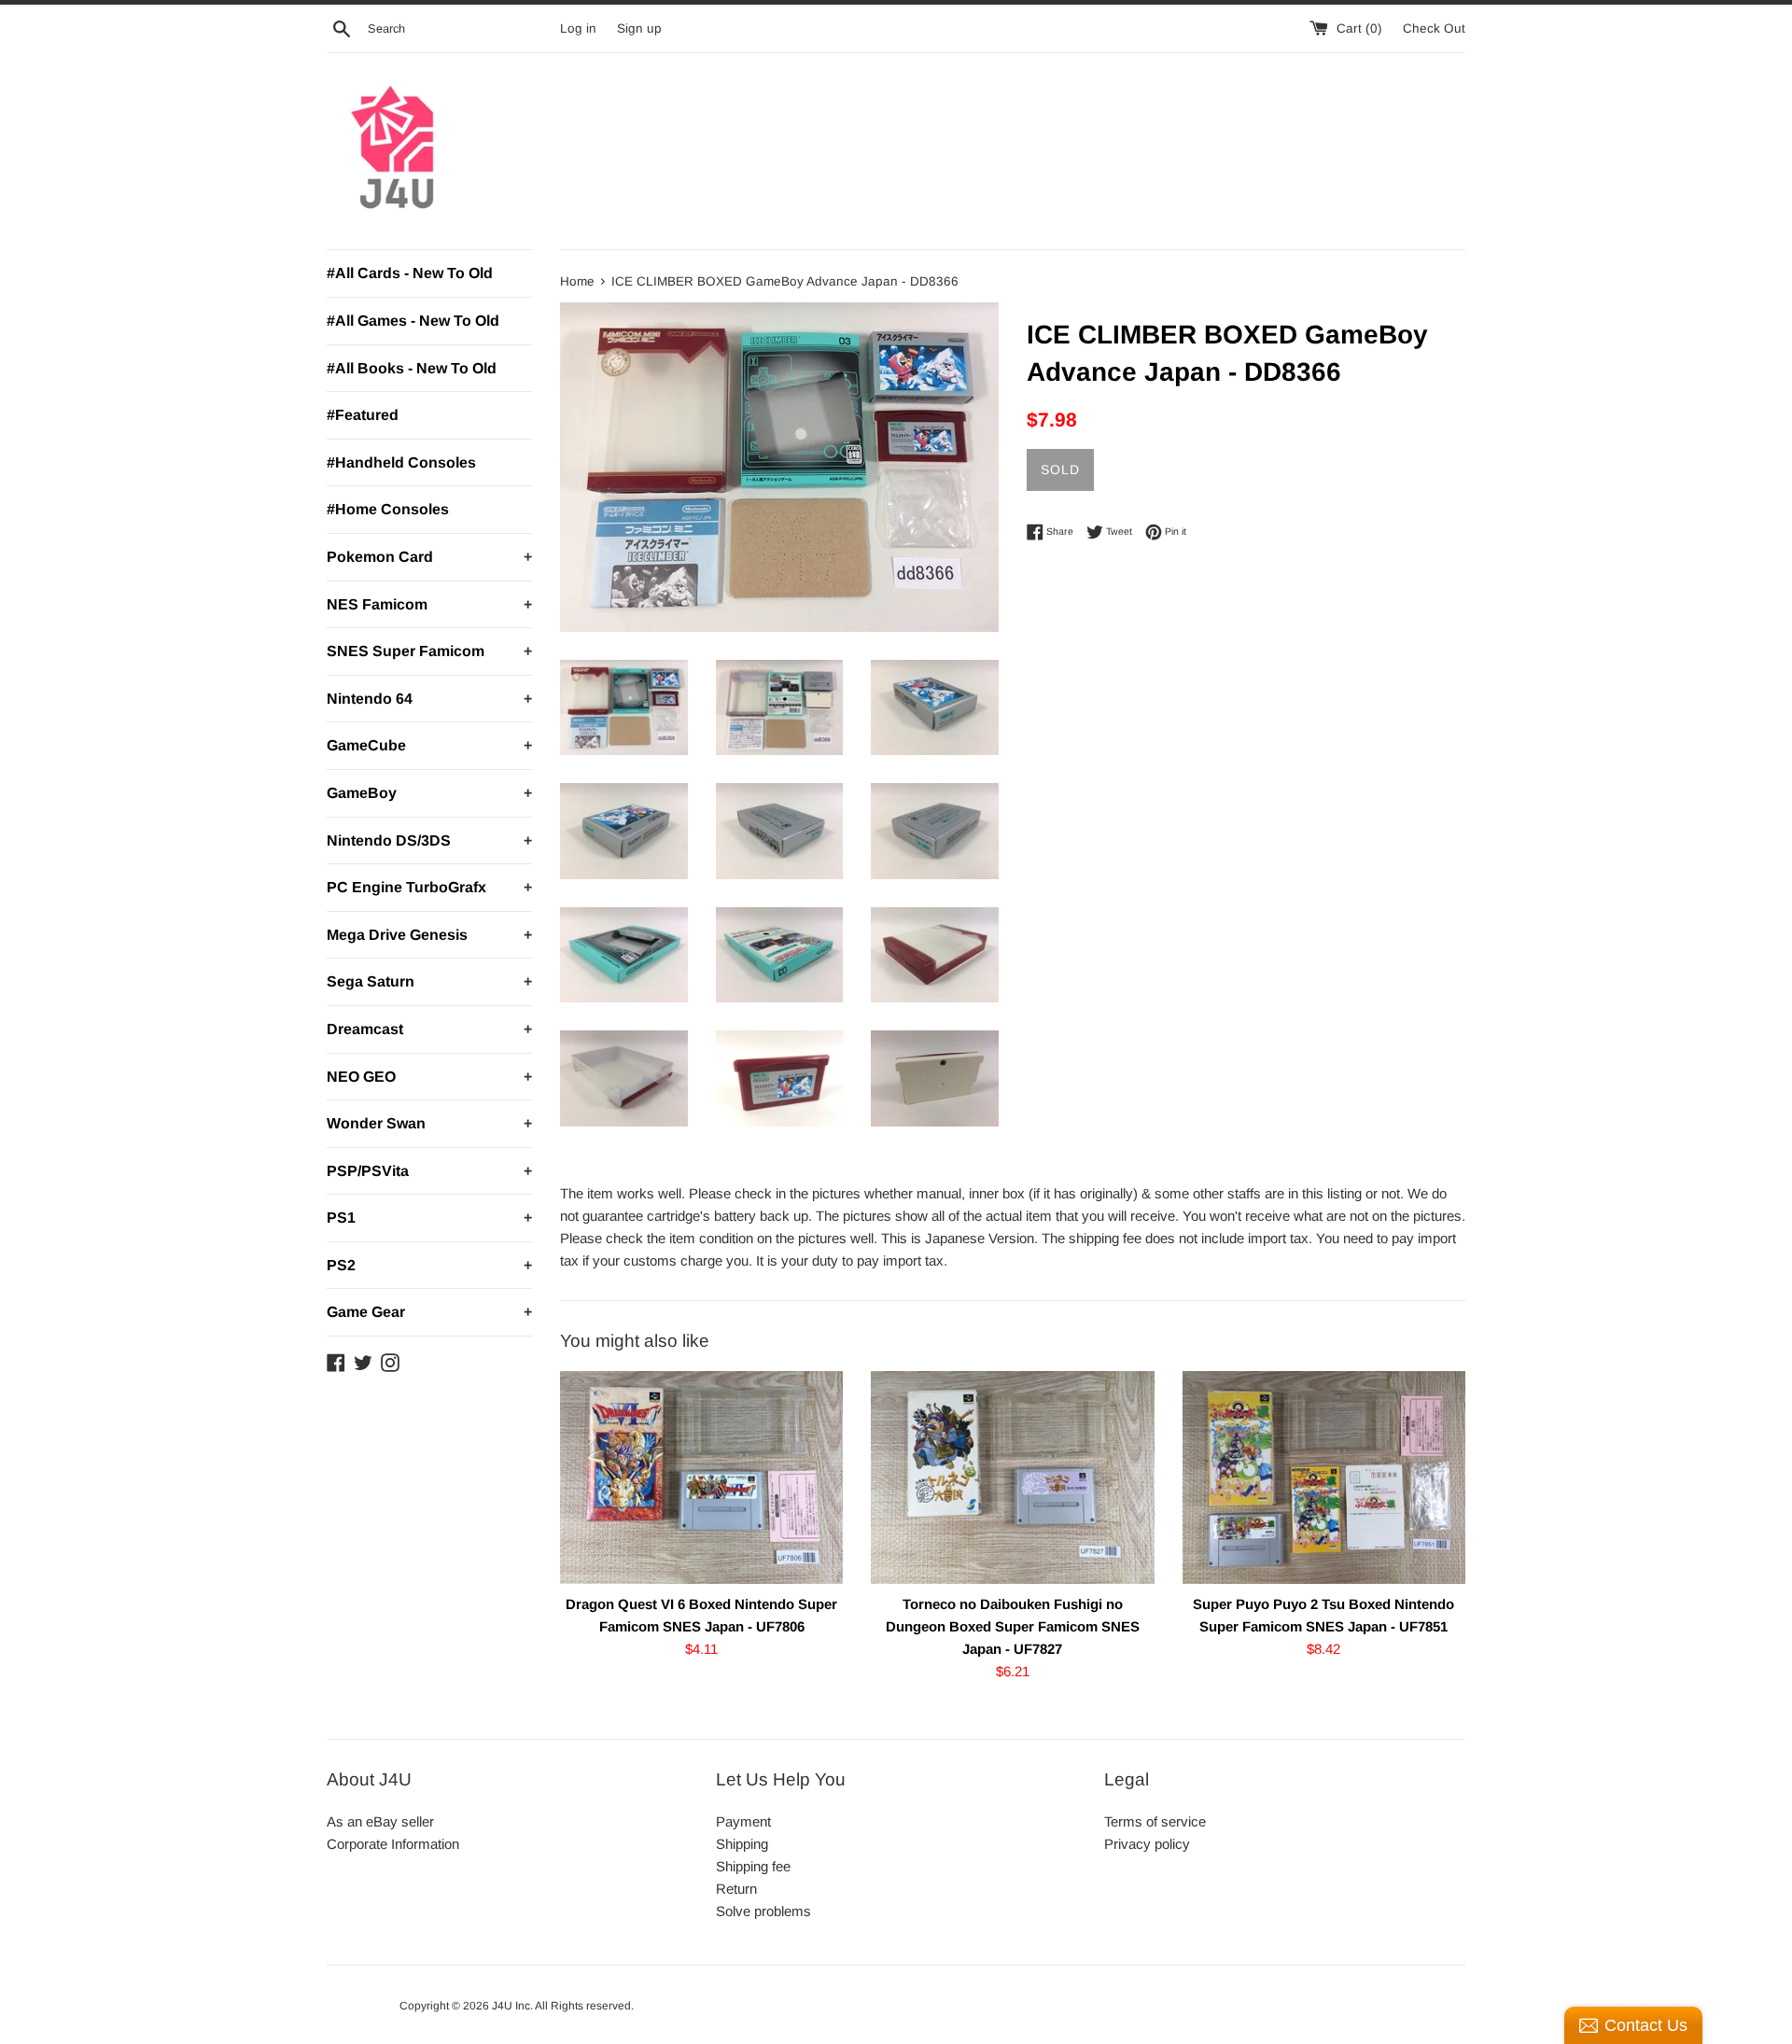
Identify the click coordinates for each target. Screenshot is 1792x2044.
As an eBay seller (380, 1821)
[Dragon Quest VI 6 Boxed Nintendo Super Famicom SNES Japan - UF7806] (701, 1477)
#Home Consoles (388, 509)
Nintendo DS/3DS (429, 840)
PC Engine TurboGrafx (429, 887)
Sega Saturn (429, 981)
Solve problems (763, 1911)
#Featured (363, 415)
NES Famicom (429, 604)
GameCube (429, 745)
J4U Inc (511, 2006)
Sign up (639, 28)
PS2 (429, 1265)
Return (736, 1889)
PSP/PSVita (429, 1171)
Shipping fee (753, 1866)
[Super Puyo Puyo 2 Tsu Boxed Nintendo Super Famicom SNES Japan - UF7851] (1324, 1477)
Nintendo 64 (429, 699)
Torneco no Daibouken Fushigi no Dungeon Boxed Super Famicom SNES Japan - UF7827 (1013, 1626)
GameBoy (429, 793)
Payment (743, 1821)
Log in (578, 28)
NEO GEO (429, 1077)
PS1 (429, 1218)
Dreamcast (429, 1029)
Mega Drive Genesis (429, 935)
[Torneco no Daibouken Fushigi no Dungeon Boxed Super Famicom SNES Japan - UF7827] (1012, 1477)
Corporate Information (393, 1844)
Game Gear (429, 1312)
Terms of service (1155, 1821)
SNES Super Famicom (429, 651)
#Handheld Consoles (401, 462)
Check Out (1434, 28)
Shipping (742, 1844)
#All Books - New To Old (412, 368)
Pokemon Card (429, 557)
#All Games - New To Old (413, 321)
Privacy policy (1147, 1844)
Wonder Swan (429, 1123)
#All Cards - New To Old (410, 273)
